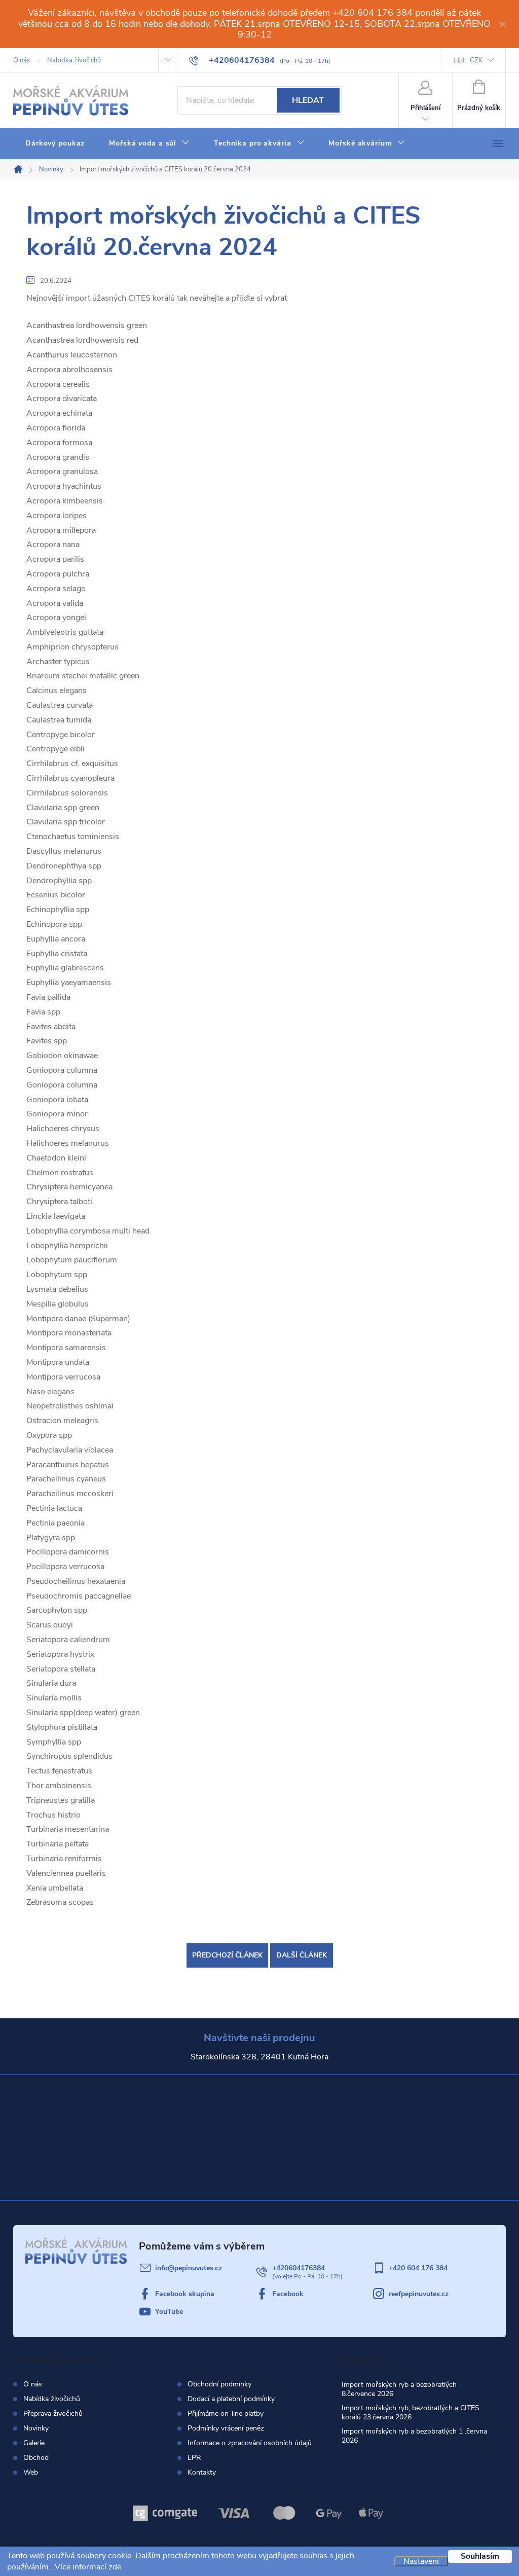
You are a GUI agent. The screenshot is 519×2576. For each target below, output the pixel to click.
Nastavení (421, 2561)
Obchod (36, 2458)
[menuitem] (55, 143)
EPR (194, 2458)
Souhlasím (480, 2556)
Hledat (308, 100)
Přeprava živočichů (53, 2414)
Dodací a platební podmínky (231, 2399)
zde (115, 2567)
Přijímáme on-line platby (226, 2414)
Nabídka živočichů (74, 60)
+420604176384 (299, 2268)
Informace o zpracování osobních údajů (250, 2443)
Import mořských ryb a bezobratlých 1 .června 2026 (414, 2436)
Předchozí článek (227, 1955)
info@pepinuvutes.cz (189, 2268)
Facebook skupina (185, 2294)
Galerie (34, 2443)
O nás (22, 60)
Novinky (36, 2428)
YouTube (169, 2312)
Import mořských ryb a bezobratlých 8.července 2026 (399, 2389)
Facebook (288, 2294)
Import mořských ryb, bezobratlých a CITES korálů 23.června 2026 (411, 2412)
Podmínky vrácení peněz (226, 2428)
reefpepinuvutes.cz (419, 2294)
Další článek (302, 1955)
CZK (476, 60)
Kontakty (202, 2473)
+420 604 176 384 (418, 2268)
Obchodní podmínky (219, 2384)
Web (31, 2472)
